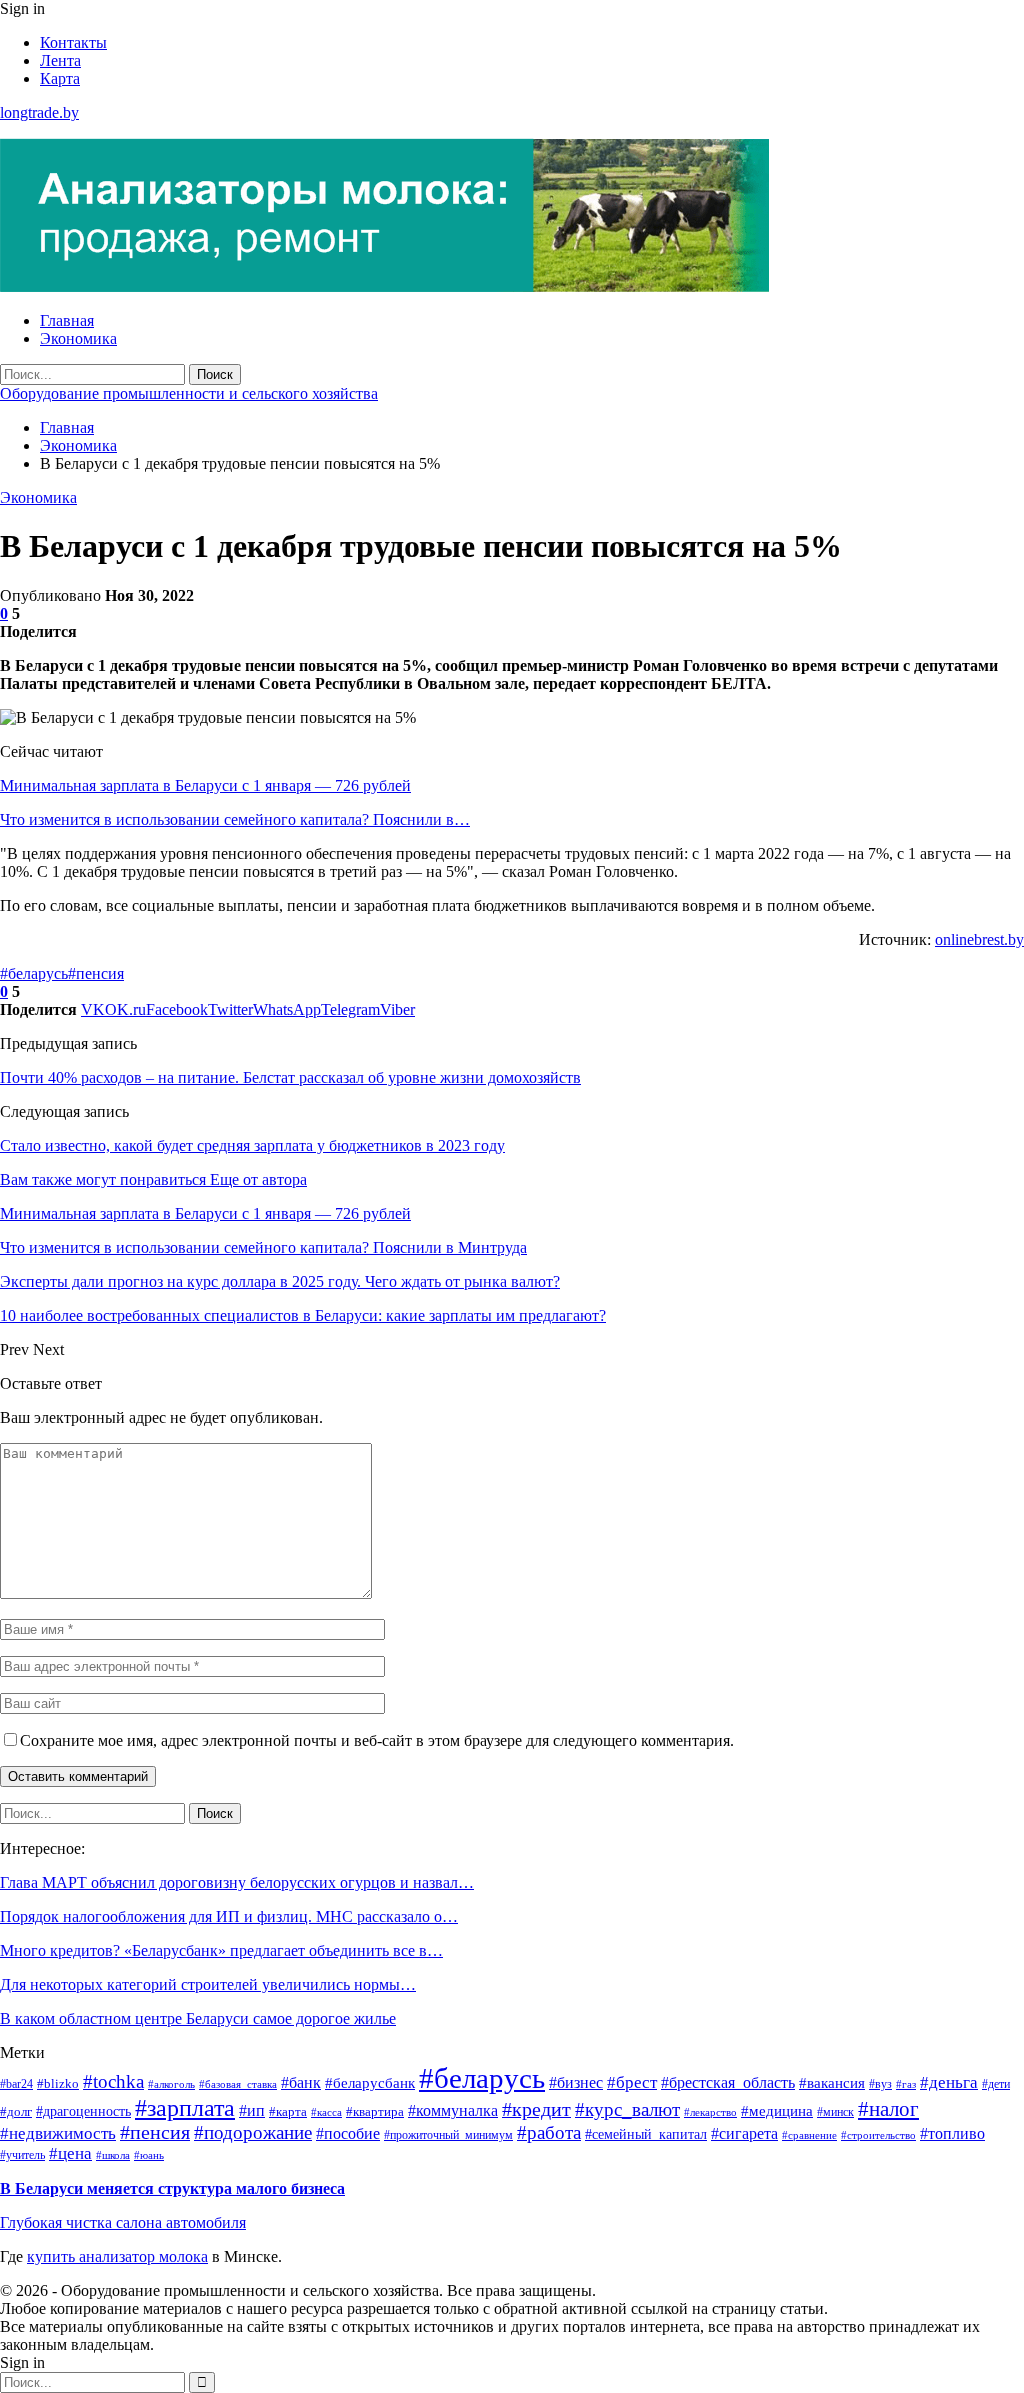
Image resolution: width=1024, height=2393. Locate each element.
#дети (996, 2084)
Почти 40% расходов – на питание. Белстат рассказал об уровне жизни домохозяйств (290, 1077)
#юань (149, 2155)
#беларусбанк (370, 2083)
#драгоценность (83, 2111)
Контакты (73, 42)
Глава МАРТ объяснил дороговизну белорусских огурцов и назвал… (237, 1882)
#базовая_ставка (238, 2084)
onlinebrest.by (979, 939)
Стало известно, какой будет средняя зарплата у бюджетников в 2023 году (252, 1145)
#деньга (949, 2082)
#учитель (22, 2155)
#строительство (878, 2135)
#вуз (880, 2084)
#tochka (113, 2081)
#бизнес (576, 2082)
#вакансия (832, 2082)
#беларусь (34, 973)
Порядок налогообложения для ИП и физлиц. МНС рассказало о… (229, 1916)
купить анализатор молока (117, 2256)
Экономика (78, 338)
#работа (549, 2132)
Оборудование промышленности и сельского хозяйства (189, 393)
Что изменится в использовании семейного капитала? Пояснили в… (235, 819)
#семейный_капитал (646, 2134)
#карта (288, 2112)
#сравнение (809, 2135)
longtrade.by (39, 112)
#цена (70, 2153)
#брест (632, 2082)
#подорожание (253, 2132)
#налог (888, 2109)
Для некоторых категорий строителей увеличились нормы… (208, 1984)
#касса (326, 2112)
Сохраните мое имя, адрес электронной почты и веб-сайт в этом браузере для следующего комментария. (377, 1740)
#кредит (536, 2109)
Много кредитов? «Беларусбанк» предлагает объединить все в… (221, 1950)
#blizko (58, 2083)
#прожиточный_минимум (448, 2135)
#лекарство (710, 2112)
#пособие (348, 2133)
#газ (906, 2084)
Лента (60, 60)
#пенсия (96, 973)
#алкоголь (171, 2084)
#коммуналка (453, 2110)
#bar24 (16, 2084)
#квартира (375, 2111)
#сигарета (744, 2133)
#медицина (777, 2110)
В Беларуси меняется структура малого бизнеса (172, 2188)
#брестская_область (728, 2082)
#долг (16, 2112)
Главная (67, 320)
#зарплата (185, 2108)
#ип (252, 2110)
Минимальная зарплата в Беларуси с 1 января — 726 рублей (205, 785)
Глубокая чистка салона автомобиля (123, 2222)
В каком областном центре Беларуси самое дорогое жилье (198, 2018)
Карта (60, 78)
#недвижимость (58, 2133)
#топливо (952, 2133)
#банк (301, 2082)
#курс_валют (627, 2109)
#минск (835, 2112)
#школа (113, 2155)
